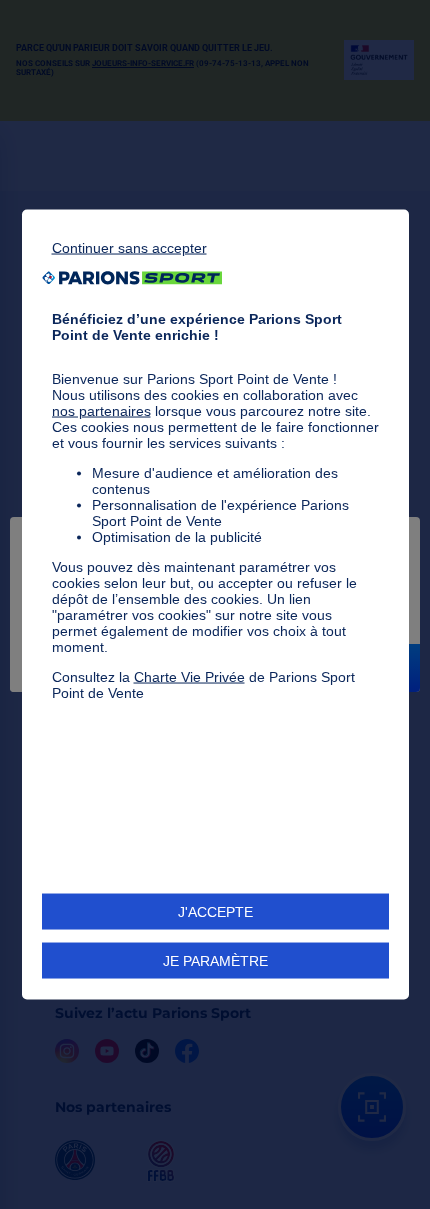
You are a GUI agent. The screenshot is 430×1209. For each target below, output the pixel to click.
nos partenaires (101, 410)
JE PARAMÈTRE (215, 961)
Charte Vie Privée (189, 676)
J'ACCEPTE (215, 912)
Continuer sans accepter (129, 247)
